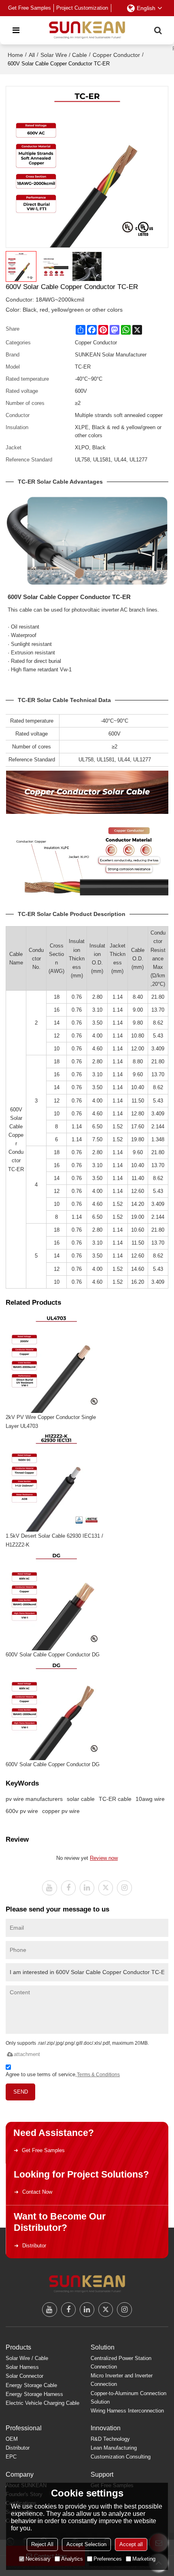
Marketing (144, 2559)
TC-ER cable (115, 1799)
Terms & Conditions (98, 2075)
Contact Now (37, 2192)
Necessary (38, 2559)
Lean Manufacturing (114, 2448)
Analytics (72, 2559)
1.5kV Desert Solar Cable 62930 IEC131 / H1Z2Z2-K (54, 1540)
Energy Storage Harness (34, 2394)
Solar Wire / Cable (64, 55)
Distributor (34, 2246)
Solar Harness (22, 2367)
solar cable (81, 1799)
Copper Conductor (116, 55)
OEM (12, 2439)
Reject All (42, 2544)
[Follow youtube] (49, 1888)
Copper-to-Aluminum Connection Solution (128, 2398)
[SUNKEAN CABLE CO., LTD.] (87, 30)
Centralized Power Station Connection (121, 2362)
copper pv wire (61, 1811)
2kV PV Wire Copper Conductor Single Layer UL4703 (51, 1422)
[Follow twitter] (106, 1888)
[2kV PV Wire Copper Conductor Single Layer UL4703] (56, 1362)
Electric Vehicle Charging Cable (42, 2403)
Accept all (131, 2544)
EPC (11, 2457)
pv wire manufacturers (34, 1799)
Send (21, 2092)
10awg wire (150, 1799)
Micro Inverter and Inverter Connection (122, 2380)
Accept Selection (86, 2544)
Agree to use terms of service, (63, 2074)
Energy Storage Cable (31, 2385)
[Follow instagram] (124, 1888)
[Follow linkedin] (87, 1888)
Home (15, 55)
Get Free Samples (30, 8)
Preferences (108, 2559)
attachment (27, 2054)
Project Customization (82, 8)
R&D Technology (110, 2439)
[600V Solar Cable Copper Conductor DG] (56, 1600)
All (32, 55)
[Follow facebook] (68, 1888)
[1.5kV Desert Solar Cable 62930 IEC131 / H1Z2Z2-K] (56, 1481)
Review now (104, 1858)
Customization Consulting (121, 2457)
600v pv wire (22, 1811)
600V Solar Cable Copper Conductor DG (53, 1655)
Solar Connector (24, 2376)
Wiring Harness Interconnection (127, 2411)
